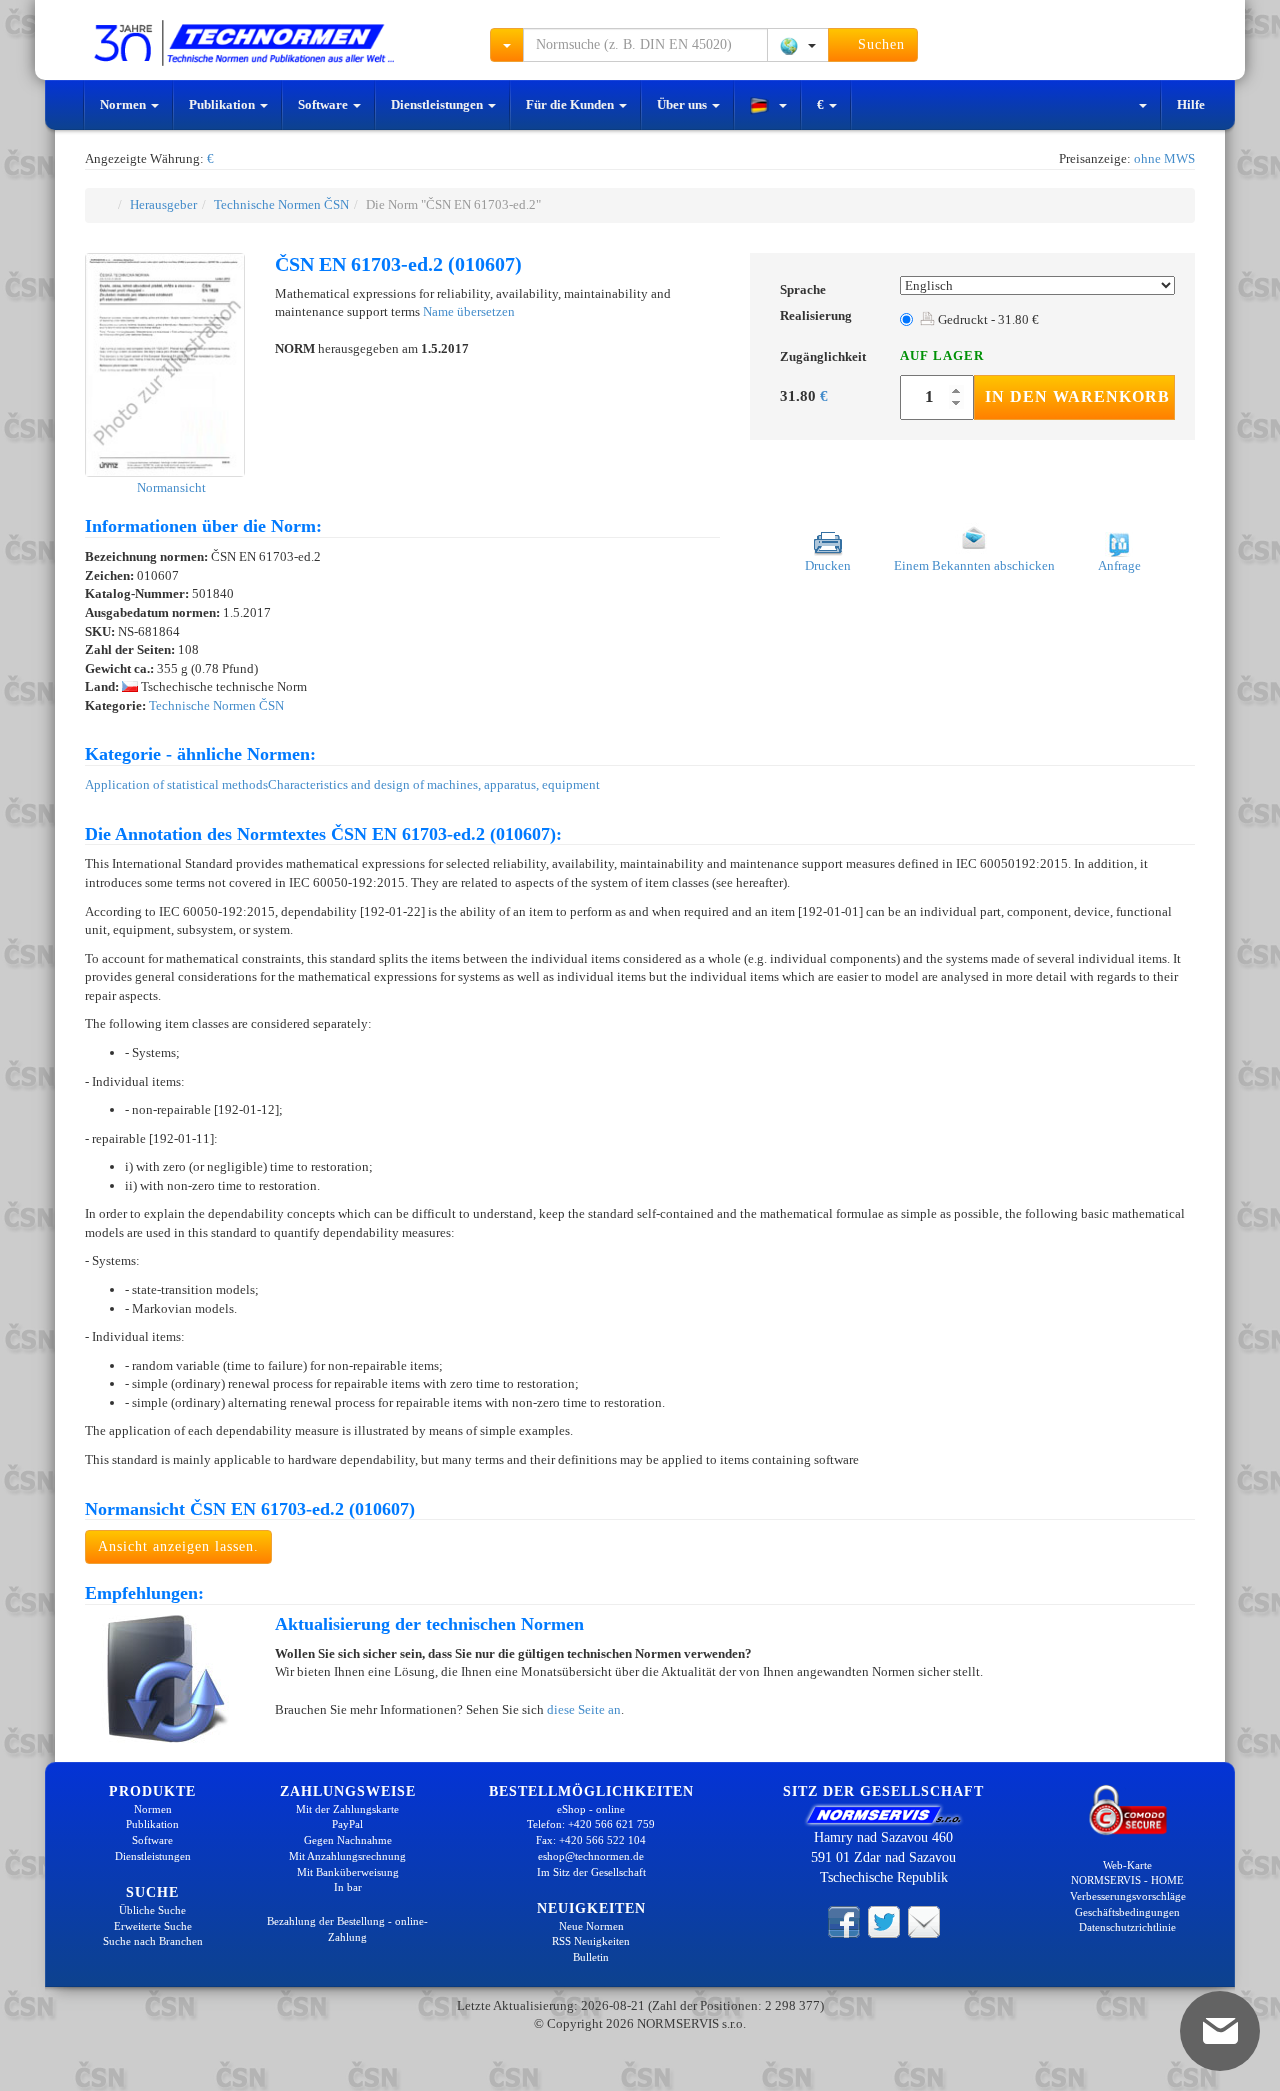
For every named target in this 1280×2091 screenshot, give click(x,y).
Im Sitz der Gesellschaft (591, 1872)
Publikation (223, 104)
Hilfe (1191, 104)
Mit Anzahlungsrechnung (347, 1856)
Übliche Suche (152, 1910)
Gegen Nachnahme (348, 1840)
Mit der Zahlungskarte (347, 1809)
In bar (348, 1887)
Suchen (879, 44)
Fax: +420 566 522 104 (591, 1840)
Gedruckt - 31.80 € (987, 319)
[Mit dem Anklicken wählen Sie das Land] (798, 45)
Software (324, 104)
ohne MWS (1164, 158)
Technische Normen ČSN (281, 204)
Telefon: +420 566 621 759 (591, 1824)
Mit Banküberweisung (348, 1872)
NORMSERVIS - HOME (1127, 1880)
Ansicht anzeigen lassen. (178, 1546)
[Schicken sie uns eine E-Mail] (924, 1921)
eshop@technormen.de (591, 1856)
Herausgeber (163, 204)
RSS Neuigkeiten (591, 1941)
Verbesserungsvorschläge (1128, 1896)
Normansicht (170, 487)
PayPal (347, 1824)
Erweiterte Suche (153, 1926)
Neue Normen (591, 1926)
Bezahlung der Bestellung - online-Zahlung (347, 1929)
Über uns (683, 104)
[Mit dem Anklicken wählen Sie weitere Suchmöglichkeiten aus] (507, 45)
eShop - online (591, 1809)
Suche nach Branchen (153, 1941)
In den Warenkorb (1077, 396)
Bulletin (591, 1957)
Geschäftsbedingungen (1127, 1912)
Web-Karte (1127, 1865)
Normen (124, 104)
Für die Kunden (571, 104)
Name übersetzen (469, 311)
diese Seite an (584, 1709)
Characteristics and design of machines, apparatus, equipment (434, 784)
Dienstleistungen (438, 104)
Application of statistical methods (176, 784)
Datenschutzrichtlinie (1127, 1927)
